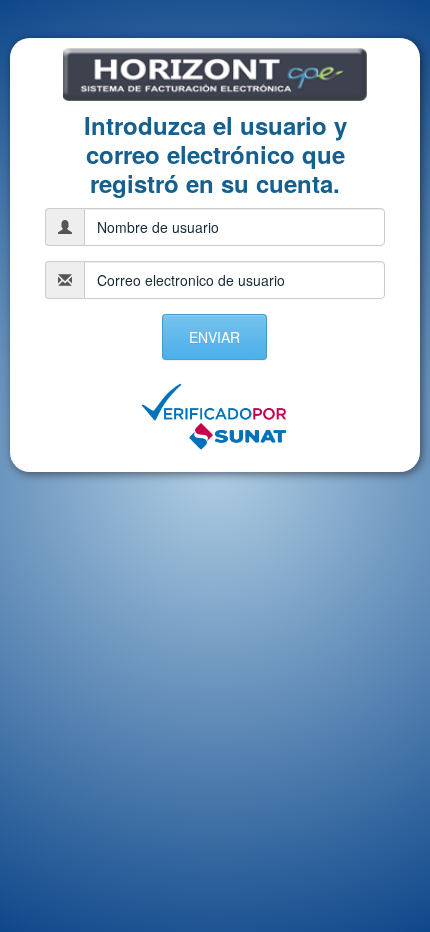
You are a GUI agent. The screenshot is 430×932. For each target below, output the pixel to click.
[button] (214, 337)
